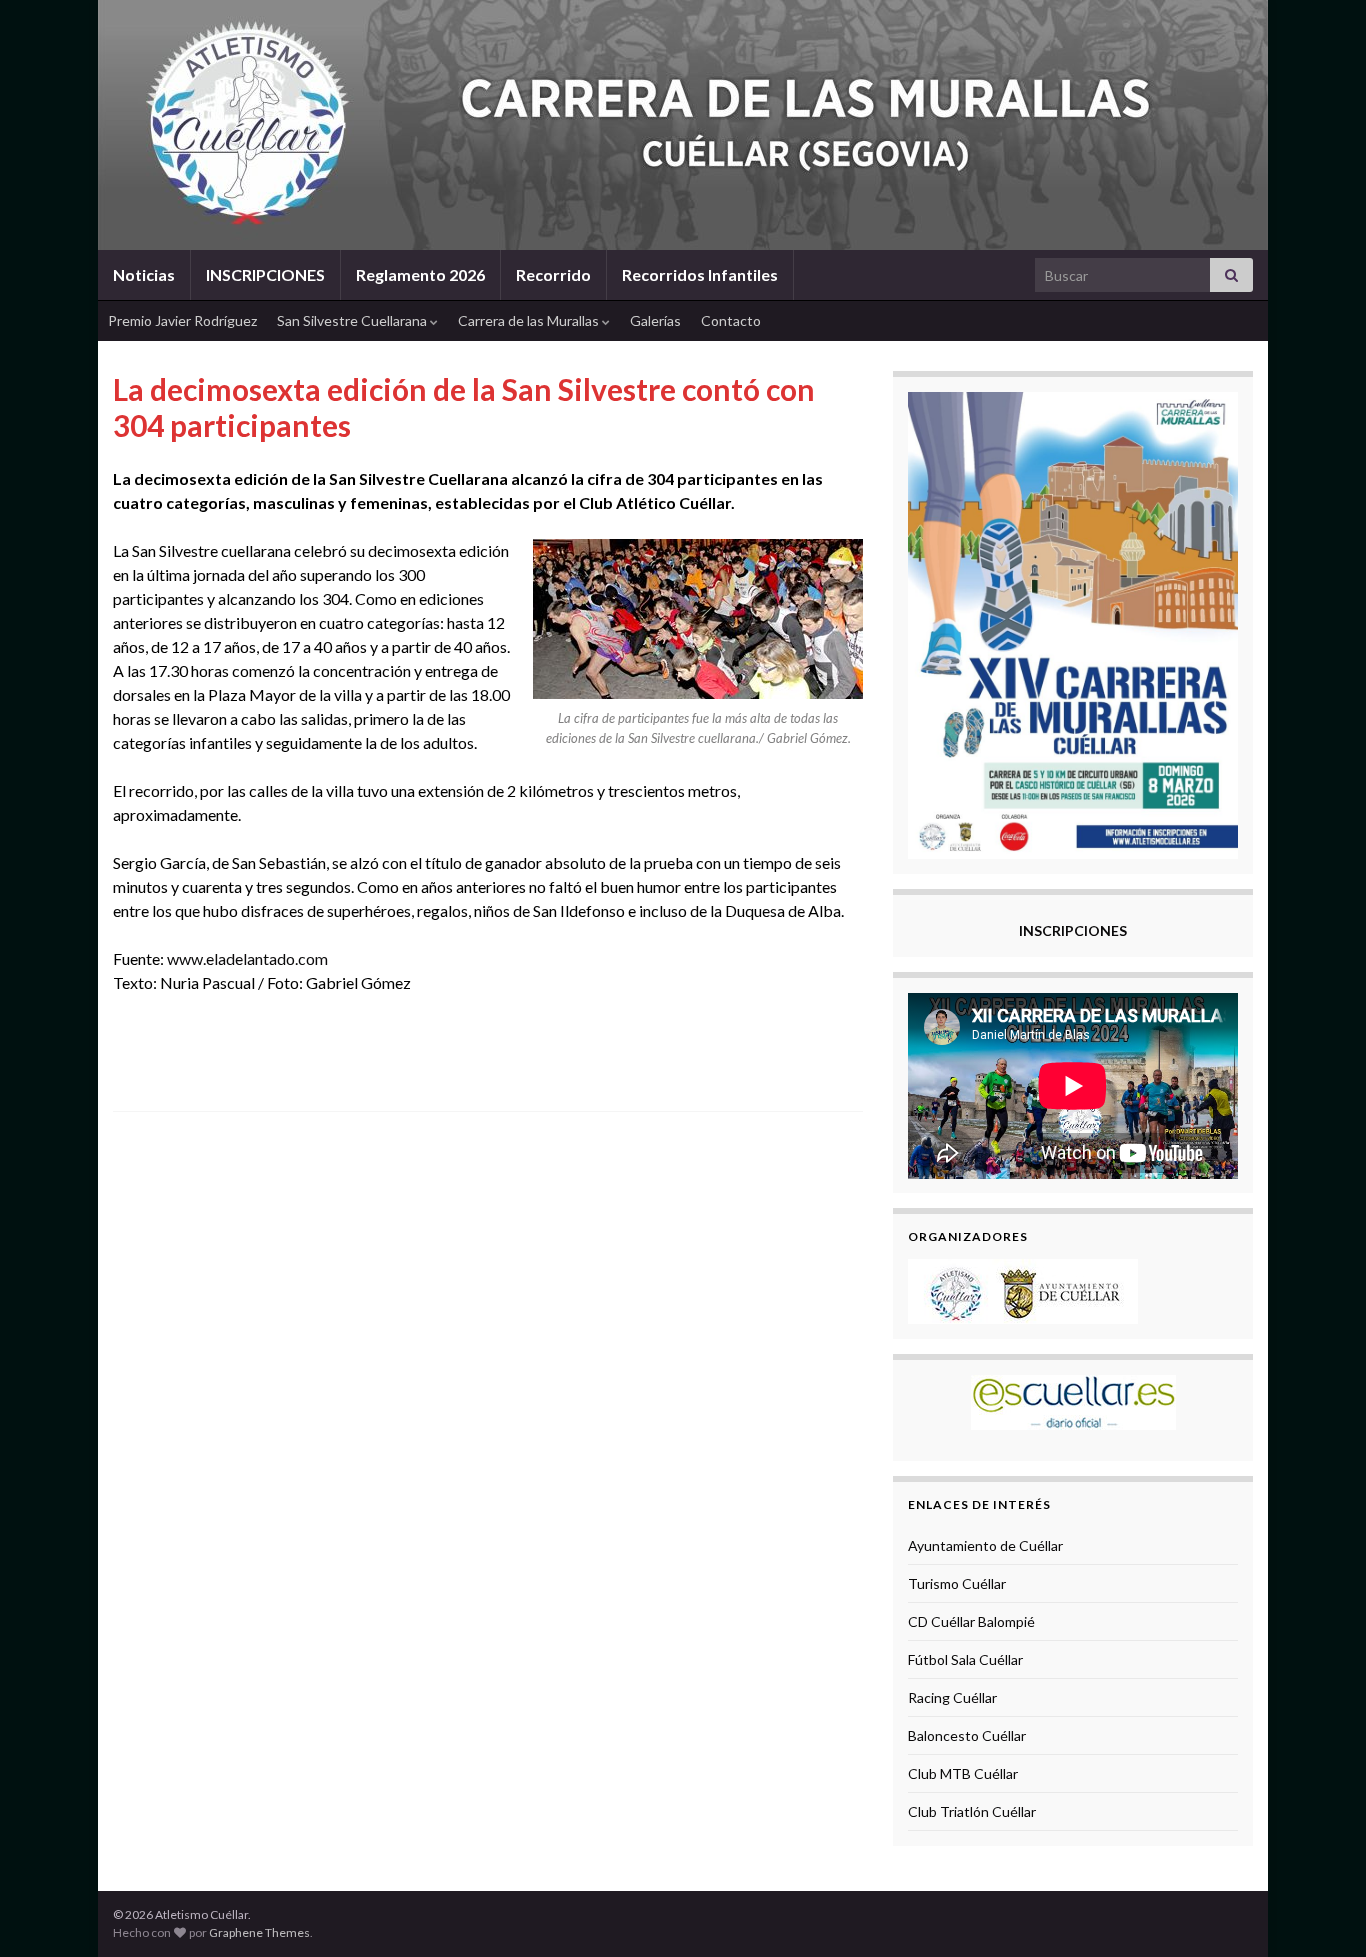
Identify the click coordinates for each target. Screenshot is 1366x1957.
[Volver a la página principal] (683, 125)
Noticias (144, 274)
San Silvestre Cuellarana (353, 320)
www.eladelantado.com (247, 958)
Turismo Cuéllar (957, 1583)
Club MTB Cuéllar (963, 1773)
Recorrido (553, 274)
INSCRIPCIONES (265, 274)
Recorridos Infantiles (700, 274)
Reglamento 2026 (420, 274)
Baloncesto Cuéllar (967, 1735)
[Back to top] (1321, 1912)
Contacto (731, 320)
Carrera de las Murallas (530, 320)
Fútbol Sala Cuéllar (965, 1659)
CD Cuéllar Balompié (971, 1621)
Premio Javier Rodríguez (182, 320)
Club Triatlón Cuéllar (972, 1811)
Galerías (655, 320)
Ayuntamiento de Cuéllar (985, 1545)
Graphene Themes (259, 1932)
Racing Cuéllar (952, 1697)
